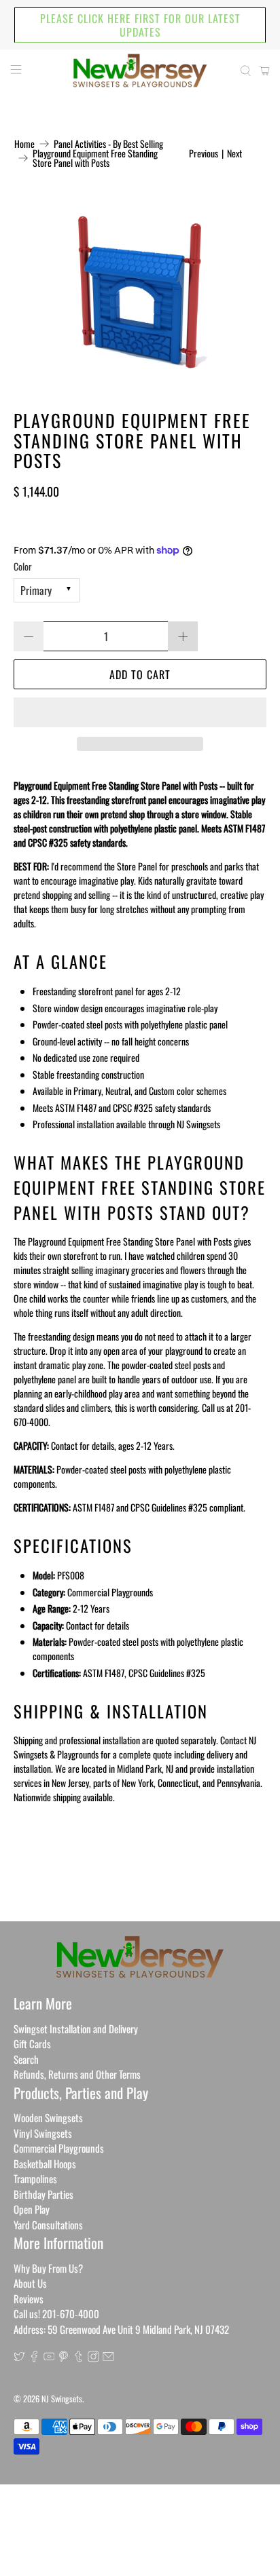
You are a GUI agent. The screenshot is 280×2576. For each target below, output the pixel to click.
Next (234, 153)
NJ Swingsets (62, 2399)
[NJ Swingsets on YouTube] (49, 2358)
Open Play (32, 2209)
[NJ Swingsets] (140, 71)
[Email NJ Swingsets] (108, 2358)
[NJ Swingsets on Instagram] (93, 2358)
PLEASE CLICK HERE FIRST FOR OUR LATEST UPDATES (140, 25)
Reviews (29, 2299)
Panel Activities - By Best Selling (108, 144)
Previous (204, 153)
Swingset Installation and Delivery (76, 2029)
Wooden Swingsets (48, 2117)
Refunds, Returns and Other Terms (77, 2074)
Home (24, 144)
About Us (30, 2283)
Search (26, 2059)
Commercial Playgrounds (59, 2148)
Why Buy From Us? (48, 2268)
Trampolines (35, 2178)
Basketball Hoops (45, 2164)
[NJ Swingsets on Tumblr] (78, 2358)
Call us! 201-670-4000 (56, 2313)
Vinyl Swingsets (43, 2133)
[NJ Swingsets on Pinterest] (64, 2358)
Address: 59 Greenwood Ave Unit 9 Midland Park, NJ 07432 (121, 2329)
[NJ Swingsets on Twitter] (19, 2358)
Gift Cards (32, 2043)
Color (23, 566)
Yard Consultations (48, 2225)
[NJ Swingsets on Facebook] (34, 2358)
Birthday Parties (43, 2194)
